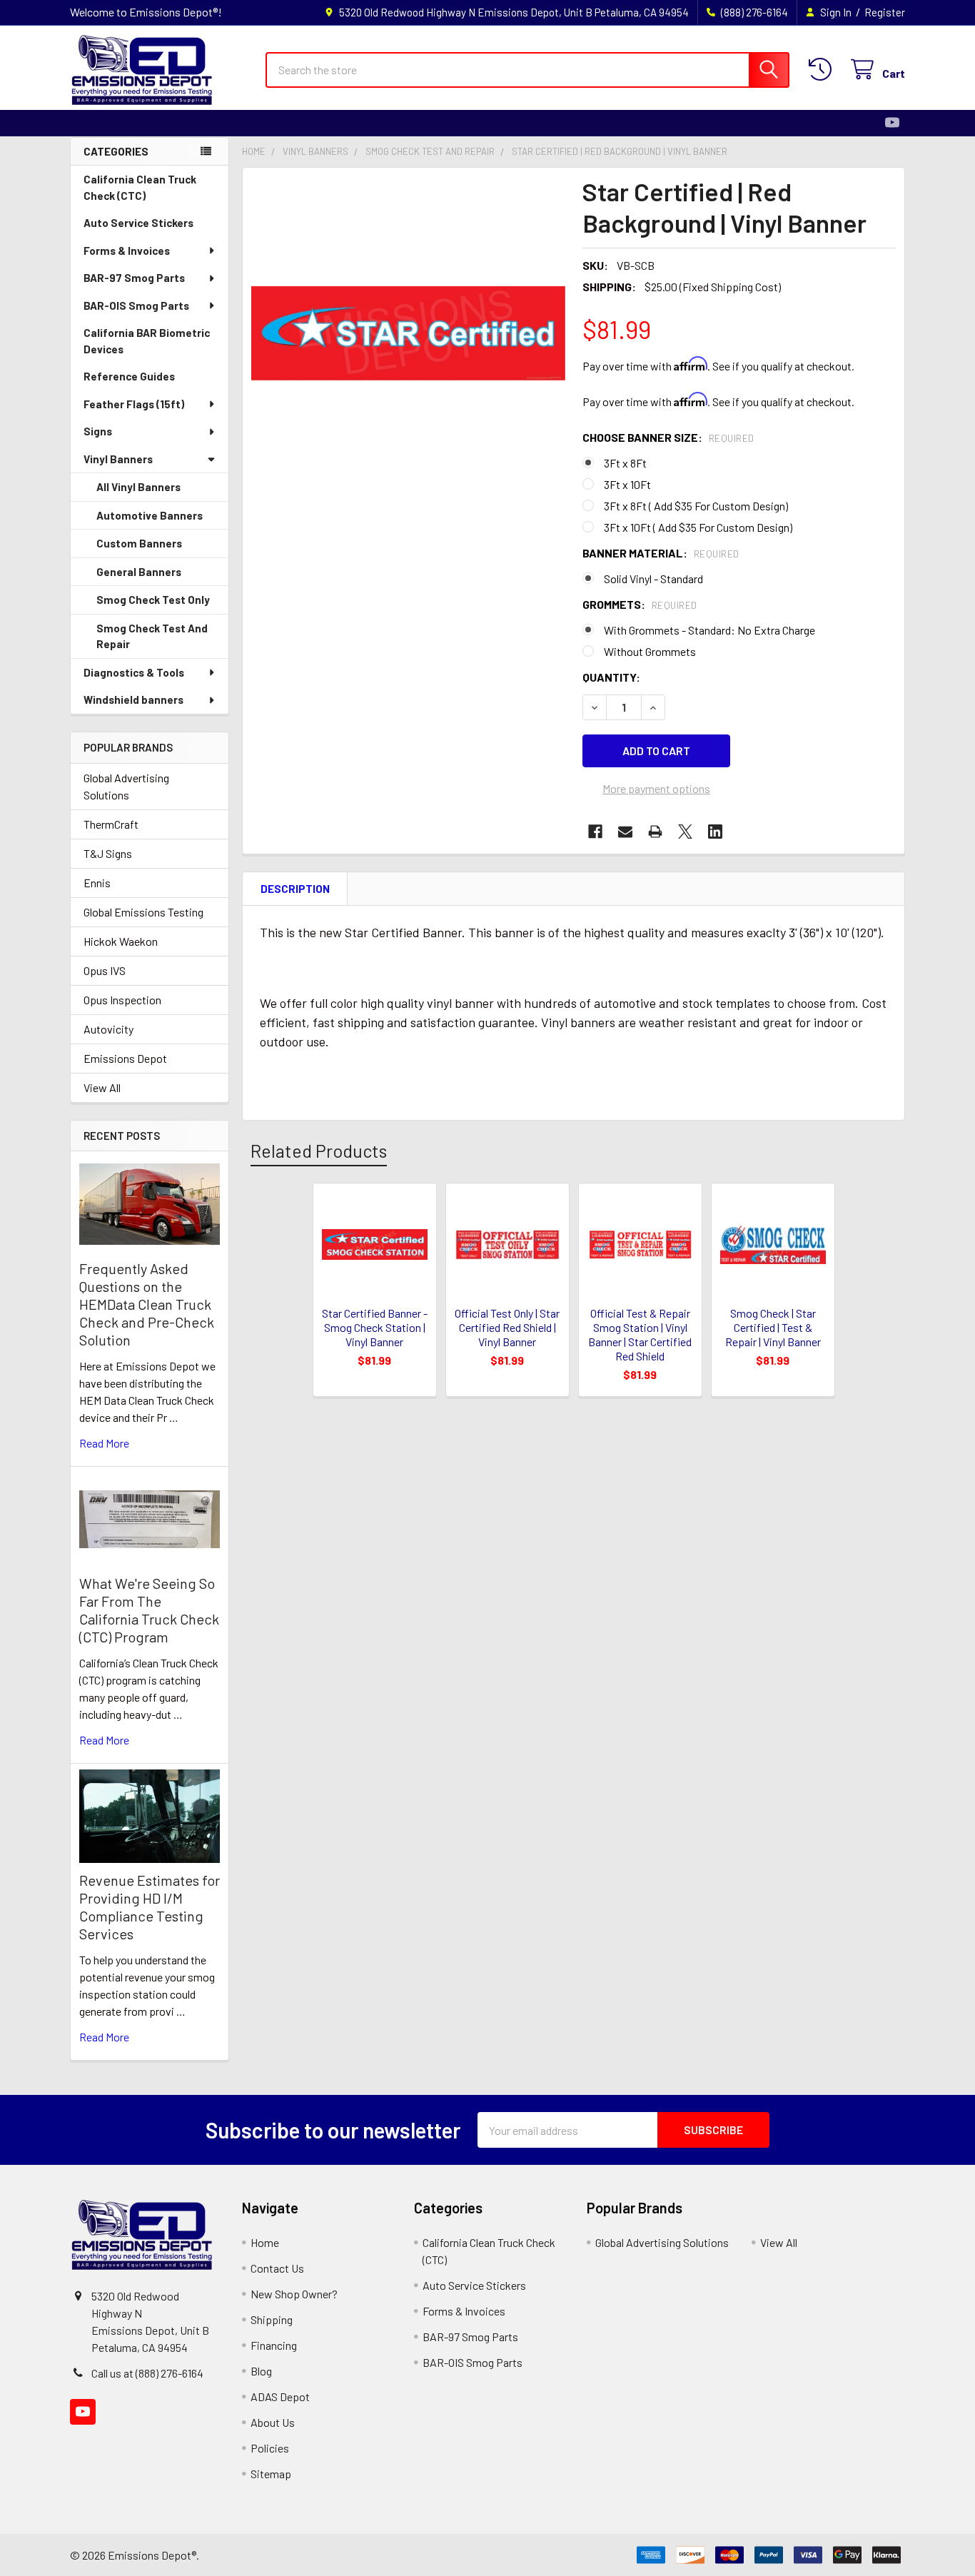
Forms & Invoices (127, 251)
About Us (273, 2422)
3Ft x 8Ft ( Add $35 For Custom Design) (696, 506)
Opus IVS (105, 970)
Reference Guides (129, 376)
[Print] (655, 832)
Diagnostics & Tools (134, 672)
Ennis (97, 883)
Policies (270, 2448)
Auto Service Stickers (138, 223)
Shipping (272, 2319)
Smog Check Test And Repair (152, 636)
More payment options (656, 788)
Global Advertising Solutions (126, 786)
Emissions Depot (125, 1058)
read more (104, 1443)
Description (295, 889)
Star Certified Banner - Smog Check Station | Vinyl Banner (375, 1327)
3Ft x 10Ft (627, 484)
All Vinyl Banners (138, 487)
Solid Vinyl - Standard (653, 579)
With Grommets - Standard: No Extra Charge (709, 630)
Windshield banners (133, 699)
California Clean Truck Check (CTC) (140, 187)
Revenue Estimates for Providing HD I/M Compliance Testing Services (150, 1907)
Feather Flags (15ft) (134, 404)
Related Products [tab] (319, 1151)
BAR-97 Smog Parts (134, 278)
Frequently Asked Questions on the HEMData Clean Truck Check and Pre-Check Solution (147, 1304)
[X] (685, 832)
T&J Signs (108, 853)
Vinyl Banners (118, 459)
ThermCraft (111, 824)
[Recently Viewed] (823, 70)
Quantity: (611, 677)
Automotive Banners (150, 515)
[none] (408, 333)
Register (885, 12)
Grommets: (640, 604)
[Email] (625, 832)
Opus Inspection (122, 1000)
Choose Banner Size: (668, 437)
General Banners (139, 572)
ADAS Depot (280, 2396)
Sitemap (271, 2474)
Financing (274, 2345)
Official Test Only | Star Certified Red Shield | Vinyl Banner (507, 1327)
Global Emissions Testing (143, 912)
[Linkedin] (715, 832)
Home (265, 2242)
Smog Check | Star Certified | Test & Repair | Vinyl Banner (773, 1327)
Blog (261, 2371)
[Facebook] (595, 832)
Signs (98, 431)
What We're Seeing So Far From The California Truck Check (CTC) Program (149, 1610)
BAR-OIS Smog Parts (136, 305)
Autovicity (108, 1029)
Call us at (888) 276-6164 (147, 2373)
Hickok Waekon (121, 941)
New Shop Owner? (294, 2294)
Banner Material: (661, 553)
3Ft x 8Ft (625, 463)
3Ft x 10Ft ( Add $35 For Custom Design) (698, 527)
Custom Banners (139, 543)
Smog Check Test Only (153, 600)
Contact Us (277, 2268)
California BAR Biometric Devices (147, 341)
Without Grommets (650, 651)
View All (102, 1087)
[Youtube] (892, 123)
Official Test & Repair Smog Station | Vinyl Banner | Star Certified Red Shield (640, 1334)
